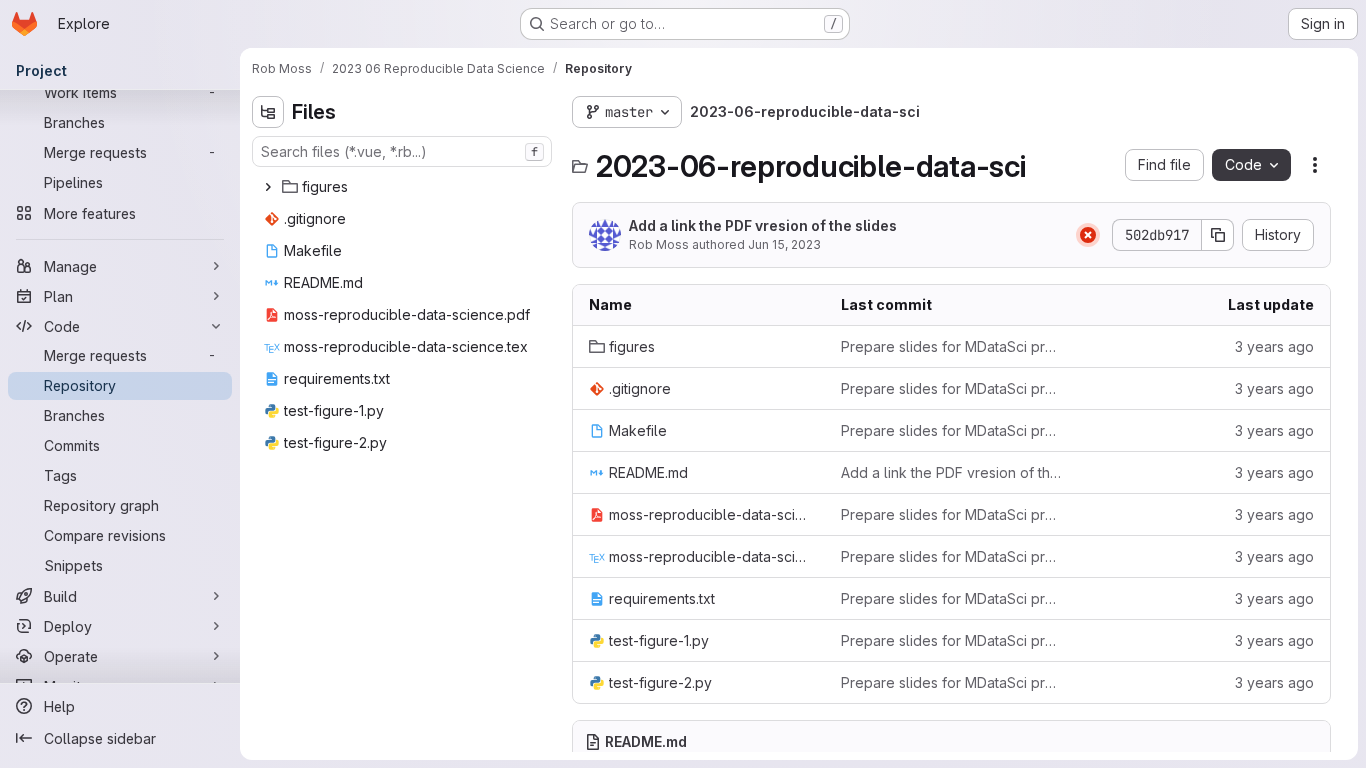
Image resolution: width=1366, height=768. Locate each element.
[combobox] (402, 151)
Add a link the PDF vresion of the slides (763, 225)
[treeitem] (404, 187)
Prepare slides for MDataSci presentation (951, 346)
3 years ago (1274, 346)
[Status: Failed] (1088, 235)
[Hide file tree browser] (268, 112)
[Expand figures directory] (268, 187)
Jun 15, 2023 (784, 244)
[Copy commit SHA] (1218, 235)
